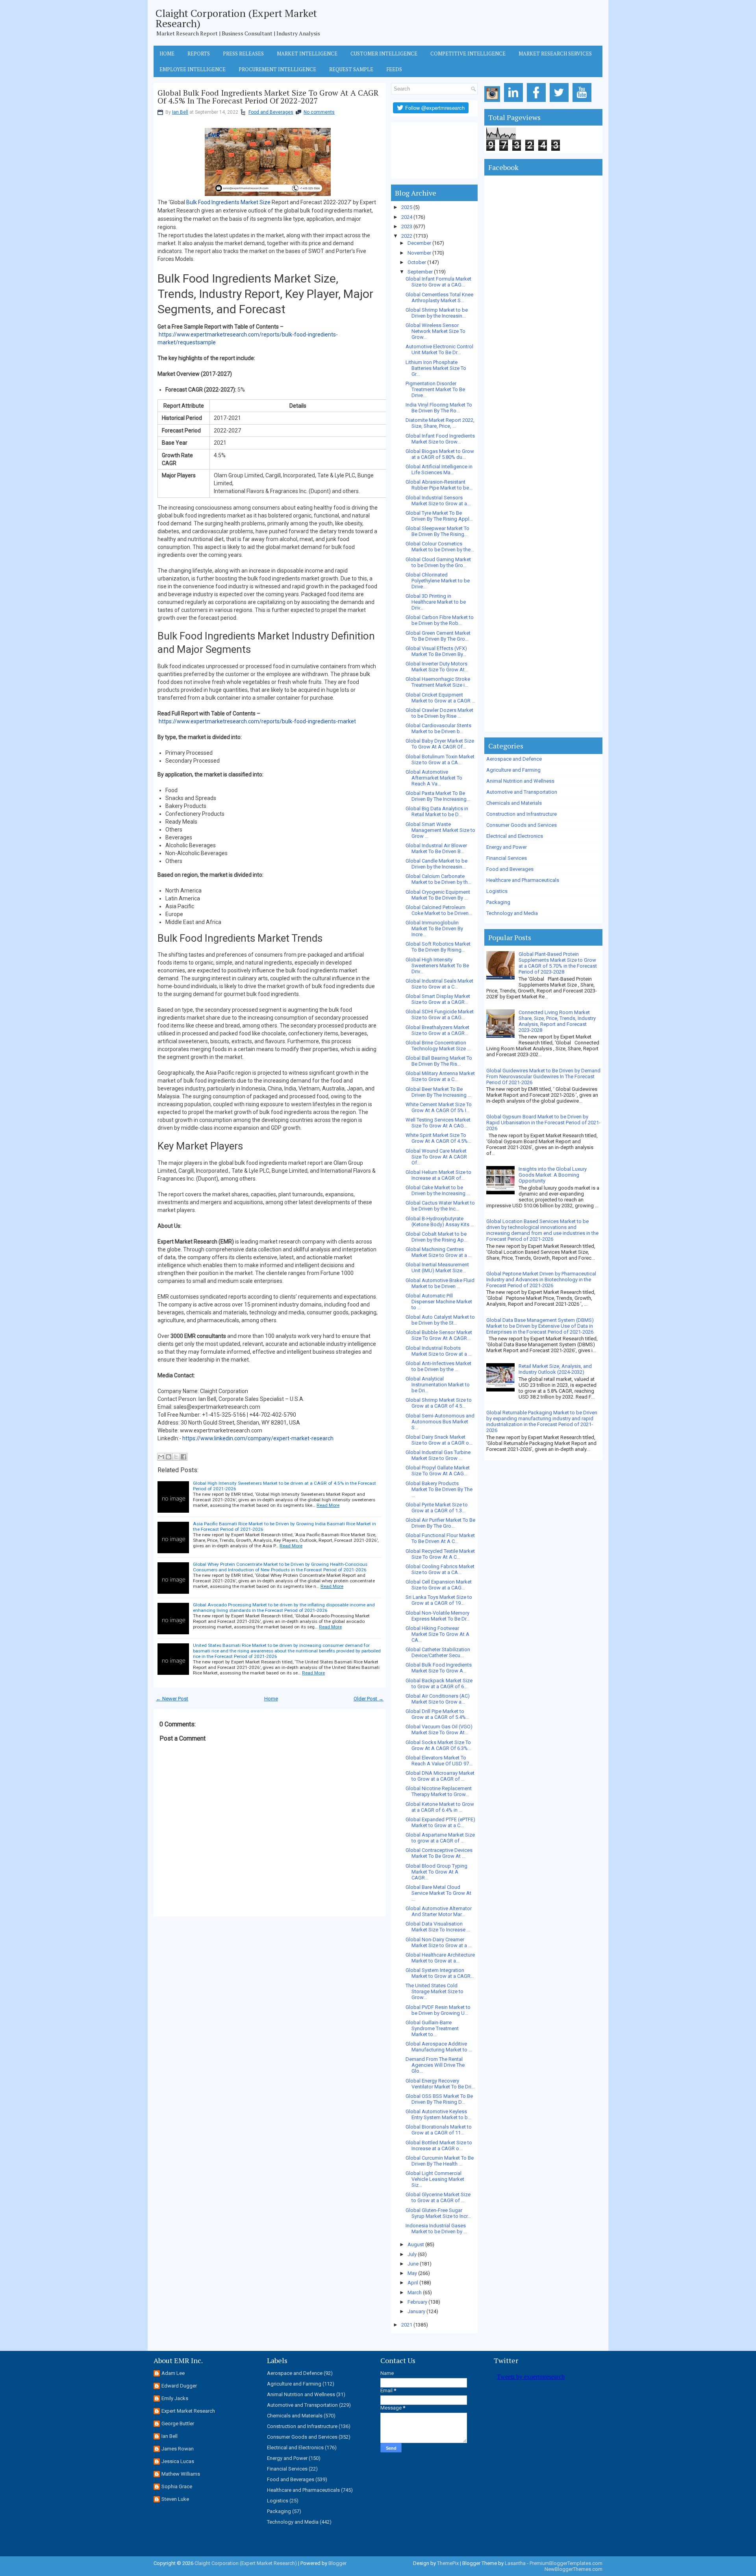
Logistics (497, 891)
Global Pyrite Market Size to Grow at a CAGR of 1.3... (437, 1508)
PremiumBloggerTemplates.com (566, 2563)
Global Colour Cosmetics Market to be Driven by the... (440, 547)
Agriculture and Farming (513, 770)
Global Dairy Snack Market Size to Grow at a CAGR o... (439, 1440)
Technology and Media (512, 913)
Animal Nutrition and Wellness (520, 781)
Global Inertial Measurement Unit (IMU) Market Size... (437, 1268)
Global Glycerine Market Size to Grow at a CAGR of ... (438, 2197)
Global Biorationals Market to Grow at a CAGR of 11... (439, 2130)
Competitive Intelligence (468, 54)
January (416, 2311)
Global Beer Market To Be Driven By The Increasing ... (438, 1092)
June (413, 2264)
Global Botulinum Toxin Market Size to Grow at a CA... (440, 759)
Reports (199, 54)
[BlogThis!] (169, 1457)
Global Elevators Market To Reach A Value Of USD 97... (439, 1761)
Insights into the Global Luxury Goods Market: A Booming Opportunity (553, 1175)
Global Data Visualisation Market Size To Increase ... (438, 1927)
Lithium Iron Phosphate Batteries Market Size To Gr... (436, 368)
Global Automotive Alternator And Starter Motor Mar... (439, 1911)
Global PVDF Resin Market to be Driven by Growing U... (438, 2010)
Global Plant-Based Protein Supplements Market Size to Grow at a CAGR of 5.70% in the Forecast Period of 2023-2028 (558, 963)
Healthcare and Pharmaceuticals (523, 880)
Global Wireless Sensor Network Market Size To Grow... (435, 331)
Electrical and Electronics (515, 836)
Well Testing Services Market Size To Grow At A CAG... (438, 1123)
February (417, 2302)
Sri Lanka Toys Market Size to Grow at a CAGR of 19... (439, 1600)
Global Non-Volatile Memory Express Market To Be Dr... (438, 1616)
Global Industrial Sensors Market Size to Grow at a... (438, 501)
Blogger (337, 2563)
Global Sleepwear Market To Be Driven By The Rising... (437, 531)
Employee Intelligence (193, 69)
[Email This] (161, 1457)
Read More (328, 1505)
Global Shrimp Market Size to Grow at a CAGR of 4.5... (439, 1403)
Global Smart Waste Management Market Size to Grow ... (440, 830)
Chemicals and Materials (514, 803)
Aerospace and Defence (514, 759)
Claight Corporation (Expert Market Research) (236, 18)
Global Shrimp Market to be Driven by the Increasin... (437, 313)
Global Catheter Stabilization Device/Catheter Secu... (438, 1652)
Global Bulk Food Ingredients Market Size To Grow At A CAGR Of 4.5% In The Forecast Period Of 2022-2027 (268, 97)
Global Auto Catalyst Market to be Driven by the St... (440, 1320)
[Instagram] (494, 102)
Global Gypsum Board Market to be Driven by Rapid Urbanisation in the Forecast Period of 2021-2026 (543, 1123)
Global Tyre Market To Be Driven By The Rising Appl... (439, 516)
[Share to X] (176, 1457)
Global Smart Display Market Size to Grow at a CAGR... (438, 999)
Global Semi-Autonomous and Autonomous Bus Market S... (440, 1422)
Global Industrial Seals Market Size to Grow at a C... (439, 984)
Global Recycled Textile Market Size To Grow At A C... (440, 1554)
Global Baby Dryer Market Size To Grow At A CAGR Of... (440, 744)
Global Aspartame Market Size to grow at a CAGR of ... (440, 1838)
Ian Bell (180, 112)
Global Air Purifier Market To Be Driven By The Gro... (440, 1523)
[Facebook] (538, 102)
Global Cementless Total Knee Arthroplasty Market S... (439, 298)
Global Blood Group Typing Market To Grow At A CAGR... (436, 1872)
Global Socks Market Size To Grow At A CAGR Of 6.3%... (438, 1745)
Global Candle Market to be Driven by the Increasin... (436, 864)
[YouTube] (583, 102)
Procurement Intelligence (277, 69)
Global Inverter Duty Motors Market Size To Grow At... (437, 667)
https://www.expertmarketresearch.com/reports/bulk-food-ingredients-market (257, 721)
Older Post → (369, 1699)
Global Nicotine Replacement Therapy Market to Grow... (439, 1791)
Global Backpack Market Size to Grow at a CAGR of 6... (439, 1683)
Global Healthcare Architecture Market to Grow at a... (440, 1958)
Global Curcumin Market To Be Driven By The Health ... (440, 2161)
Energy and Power (507, 847)
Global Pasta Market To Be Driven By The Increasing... (438, 796)
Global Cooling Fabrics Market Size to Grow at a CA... (440, 1569)
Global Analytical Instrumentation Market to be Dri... (438, 1385)
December (419, 243)
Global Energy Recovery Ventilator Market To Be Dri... (440, 2084)
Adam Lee (173, 2373)
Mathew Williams (181, 2474)
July (412, 2254)
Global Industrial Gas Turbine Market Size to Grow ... (438, 1455)
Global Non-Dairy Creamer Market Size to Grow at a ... (439, 1942)
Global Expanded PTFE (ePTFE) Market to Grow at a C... (440, 1822)
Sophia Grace (177, 2486)
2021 (407, 2325)
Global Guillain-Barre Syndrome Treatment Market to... (432, 2028)
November (419, 253)
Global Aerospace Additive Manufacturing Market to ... (439, 2047)
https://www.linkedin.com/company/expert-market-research (258, 1438)
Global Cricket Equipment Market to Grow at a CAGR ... (440, 698)
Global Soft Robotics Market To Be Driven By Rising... (438, 947)
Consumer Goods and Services (522, 825)
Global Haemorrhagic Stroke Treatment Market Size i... (438, 682)
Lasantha (515, 2563)
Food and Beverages (271, 112)
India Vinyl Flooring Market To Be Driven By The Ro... (439, 408)
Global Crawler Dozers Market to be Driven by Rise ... (439, 713)
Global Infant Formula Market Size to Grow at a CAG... (438, 282)
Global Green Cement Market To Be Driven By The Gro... (438, 636)
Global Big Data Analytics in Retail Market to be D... (437, 811)
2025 (407, 207)
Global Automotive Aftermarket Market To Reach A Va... (434, 778)
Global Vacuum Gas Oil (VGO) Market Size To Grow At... (439, 1730)
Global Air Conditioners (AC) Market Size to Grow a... (438, 1699)
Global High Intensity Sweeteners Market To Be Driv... (437, 966)
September (420, 272)
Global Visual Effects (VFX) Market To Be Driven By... (436, 651)
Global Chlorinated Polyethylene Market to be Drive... (438, 581)
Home (167, 54)
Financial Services (507, 858)
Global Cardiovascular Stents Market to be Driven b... (438, 728)
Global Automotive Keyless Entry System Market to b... (438, 2114)
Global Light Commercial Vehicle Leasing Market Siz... (435, 2179)
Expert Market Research (188, 2411)
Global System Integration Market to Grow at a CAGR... (440, 1973)
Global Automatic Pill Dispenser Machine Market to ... (439, 1302)
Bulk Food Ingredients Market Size (228, 202)
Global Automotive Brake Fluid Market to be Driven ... (440, 1283)
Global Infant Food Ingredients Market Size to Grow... (440, 439)
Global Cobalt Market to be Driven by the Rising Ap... (436, 1237)
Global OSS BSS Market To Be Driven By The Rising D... (439, 2099)
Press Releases (243, 54)
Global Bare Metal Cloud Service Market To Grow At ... (438, 1893)
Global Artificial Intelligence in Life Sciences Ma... (439, 469)
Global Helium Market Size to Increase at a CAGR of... (438, 1175)
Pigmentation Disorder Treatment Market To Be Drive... (435, 389)
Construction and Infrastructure (522, 814)
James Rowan (178, 2449)
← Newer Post (172, 1699)
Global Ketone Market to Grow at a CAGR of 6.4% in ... (440, 1807)
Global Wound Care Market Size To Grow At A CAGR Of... (436, 1157)
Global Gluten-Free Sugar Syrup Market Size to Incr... (438, 2213)
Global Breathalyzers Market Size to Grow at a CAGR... (437, 1030)
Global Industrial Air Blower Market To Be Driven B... (436, 848)
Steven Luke (175, 2499)
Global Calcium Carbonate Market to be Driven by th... (438, 879)
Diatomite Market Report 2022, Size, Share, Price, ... (440, 423)
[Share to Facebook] (183, 1457)
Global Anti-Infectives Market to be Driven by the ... (438, 1366)
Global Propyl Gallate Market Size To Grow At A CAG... (438, 1471)
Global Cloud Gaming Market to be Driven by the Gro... (438, 562)
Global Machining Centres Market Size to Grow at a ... (439, 1252)
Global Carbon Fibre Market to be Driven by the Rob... (440, 620)
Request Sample (351, 69)
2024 (407, 217)
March (415, 2292)
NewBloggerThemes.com (573, 2569)
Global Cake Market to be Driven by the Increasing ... (438, 1190)
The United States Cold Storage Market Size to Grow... (435, 1991)
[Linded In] (515, 102)
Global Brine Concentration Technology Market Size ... (438, 1046)
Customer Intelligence (384, 54)
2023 (407, 226)
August (416, 2244)
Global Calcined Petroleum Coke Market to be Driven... (439, 910)
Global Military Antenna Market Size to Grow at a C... (440, 1076)
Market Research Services (555, 54)
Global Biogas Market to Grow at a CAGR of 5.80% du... (440, 454)
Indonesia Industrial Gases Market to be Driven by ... (436, 2229)
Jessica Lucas (178, 2461)
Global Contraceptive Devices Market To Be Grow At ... (439, 1853)
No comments (319, 112)
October (417, 262)
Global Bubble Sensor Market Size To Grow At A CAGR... (439, 1335)
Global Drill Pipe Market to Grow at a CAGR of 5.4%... (437, 1714)
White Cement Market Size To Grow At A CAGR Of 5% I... (439, 1107)
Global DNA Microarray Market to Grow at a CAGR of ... (440, 1776)
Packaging (498, 902)
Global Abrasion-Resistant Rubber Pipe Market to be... (439, 485)
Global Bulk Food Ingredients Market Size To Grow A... (439, 1668)
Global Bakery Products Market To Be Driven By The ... (439, 1489)
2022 (407, 236)
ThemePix (448, 2563)
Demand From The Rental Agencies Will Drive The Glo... (435, 2065)
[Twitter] (561, 102)
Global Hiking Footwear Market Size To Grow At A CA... (437, 1634)
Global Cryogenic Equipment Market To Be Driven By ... (438, 895)
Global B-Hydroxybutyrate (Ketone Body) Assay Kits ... (440, 1221)
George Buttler (178, 2424)
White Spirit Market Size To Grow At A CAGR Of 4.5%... (438, 1138)
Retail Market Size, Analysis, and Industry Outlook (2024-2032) (555, 1369)
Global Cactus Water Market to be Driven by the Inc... (440, 1206)
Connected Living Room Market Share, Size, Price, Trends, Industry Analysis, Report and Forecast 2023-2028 (557, 1021)
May (412, 2273)
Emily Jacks (175, 2398)
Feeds (394, 69)
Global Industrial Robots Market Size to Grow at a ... (439, 1351)
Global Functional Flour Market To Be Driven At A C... (440, 1538)
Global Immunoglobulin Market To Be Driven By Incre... (434, 929)
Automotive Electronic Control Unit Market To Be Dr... (439, 349)
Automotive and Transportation (522, 792)
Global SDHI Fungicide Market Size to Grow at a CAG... (440, 1015)
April (413, 2283)
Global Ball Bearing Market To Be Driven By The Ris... (439, 1061)
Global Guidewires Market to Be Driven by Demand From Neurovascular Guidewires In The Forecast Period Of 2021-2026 (543, 1076)
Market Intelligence (307, 54)
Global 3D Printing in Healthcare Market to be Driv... (436, 602)
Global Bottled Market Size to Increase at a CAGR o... (439, 2145)
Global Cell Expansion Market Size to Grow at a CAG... (439, 1585)
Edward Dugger (179, 2386)
